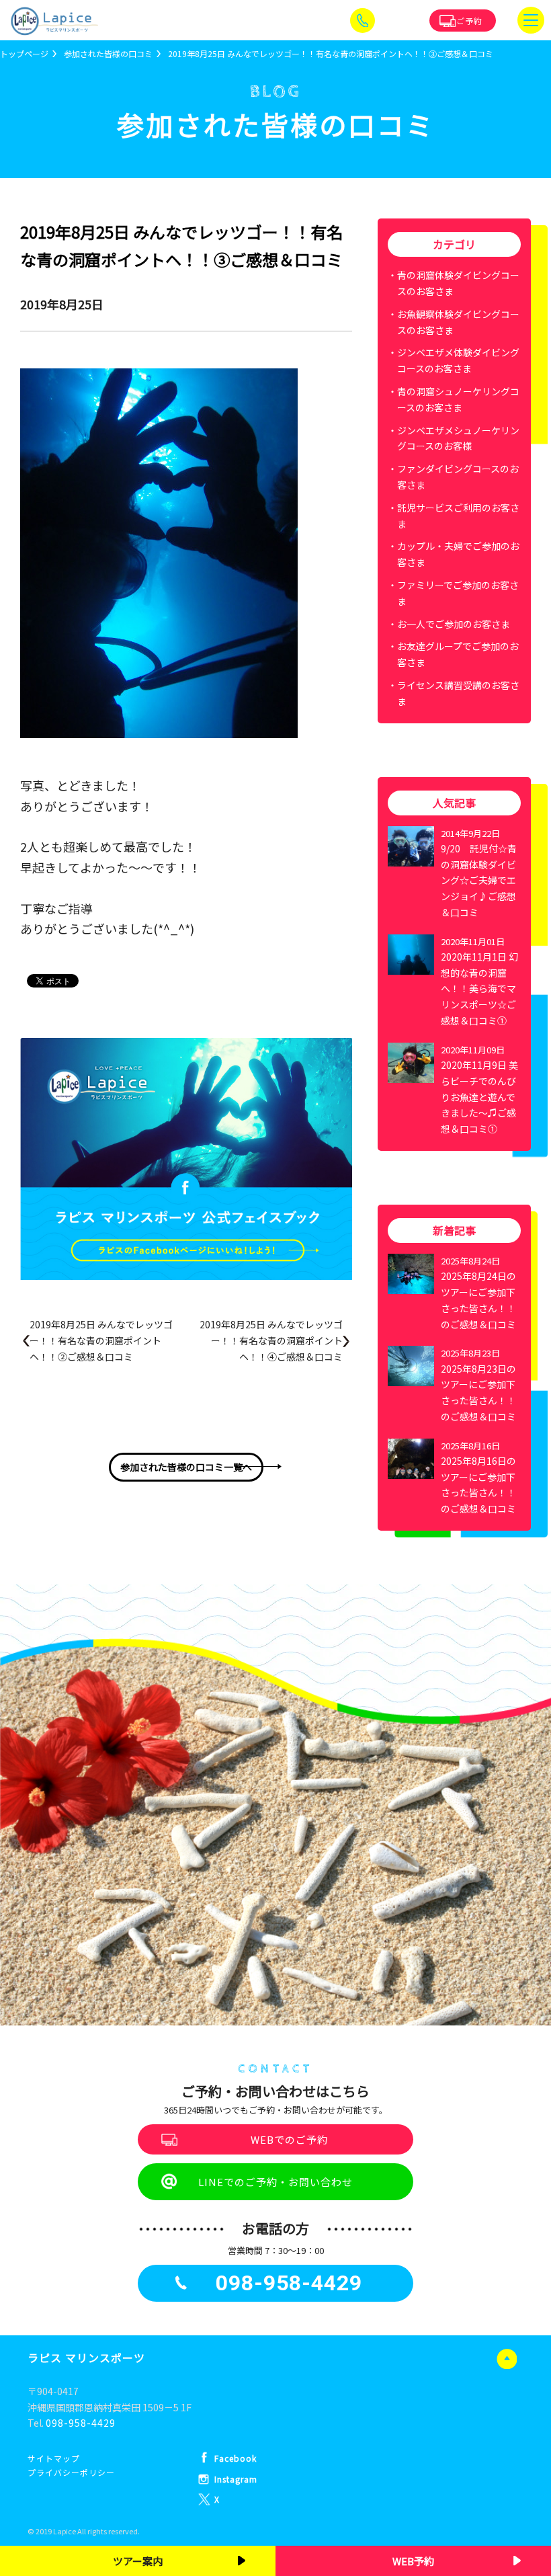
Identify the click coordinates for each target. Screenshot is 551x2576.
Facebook (236, 2458)
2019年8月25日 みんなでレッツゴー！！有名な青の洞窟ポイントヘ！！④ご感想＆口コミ (271, 1340)
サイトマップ (54, 2458)
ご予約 (469, 21)
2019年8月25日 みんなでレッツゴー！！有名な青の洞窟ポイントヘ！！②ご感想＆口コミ (101, 1340)
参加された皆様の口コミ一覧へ (186, 1467)
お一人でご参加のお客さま (454, 624)
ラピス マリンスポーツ (86, 2358)
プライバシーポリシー (71, 2472)
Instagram (236, 2479)
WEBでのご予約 (289, 2139)
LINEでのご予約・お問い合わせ (275, 2182)
